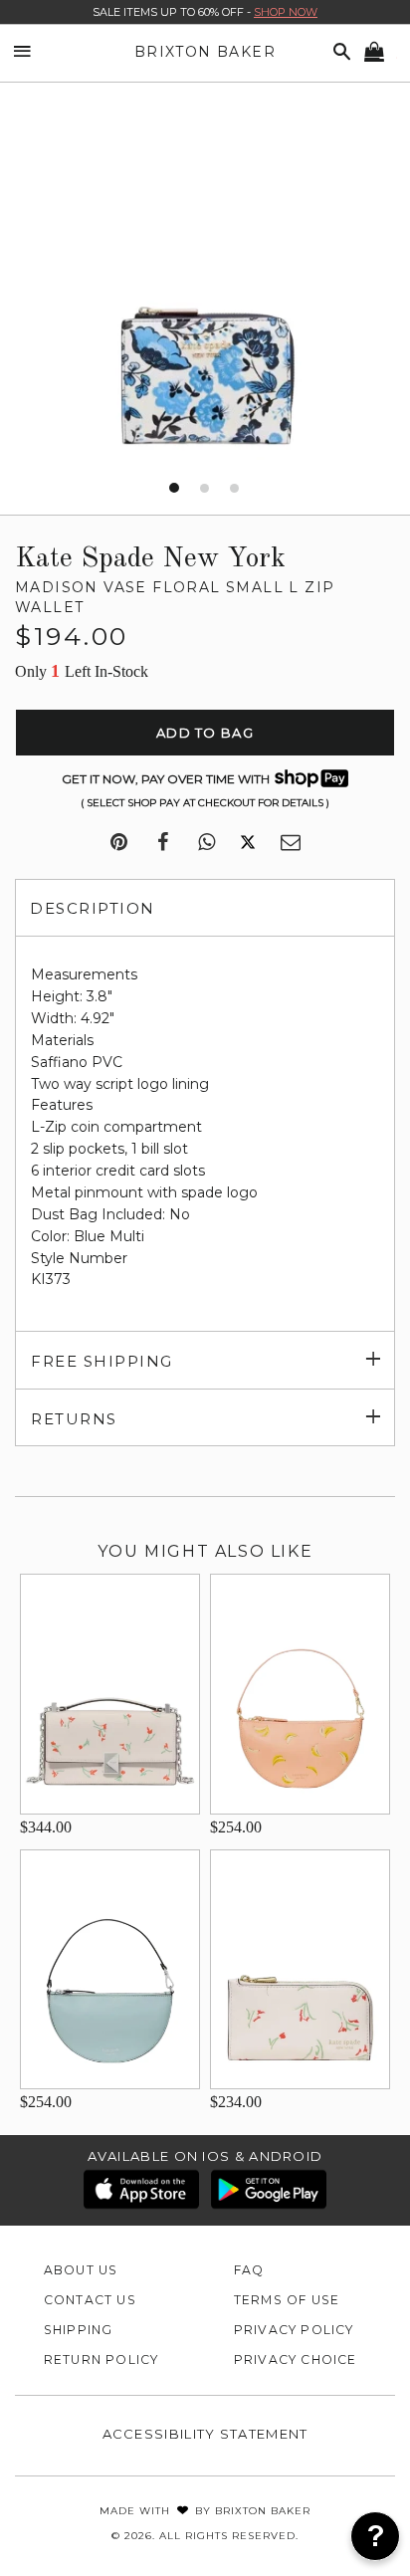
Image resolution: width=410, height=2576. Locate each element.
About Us (81, 2270)
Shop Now (286, 12)
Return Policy (102, 2360)
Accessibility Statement (205, 2434)
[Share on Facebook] (163, 843)
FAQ (249, 2270)
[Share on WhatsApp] (206, 843)
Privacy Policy (294, 2330)
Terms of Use (287, 2300)
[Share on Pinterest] (119, 843)
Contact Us (90, 2300)
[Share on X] (248, 843)
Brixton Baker (205, 52)
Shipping (79, 2330)
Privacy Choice (296, 2360)
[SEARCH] (338, 52)
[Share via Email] (291, 843)
